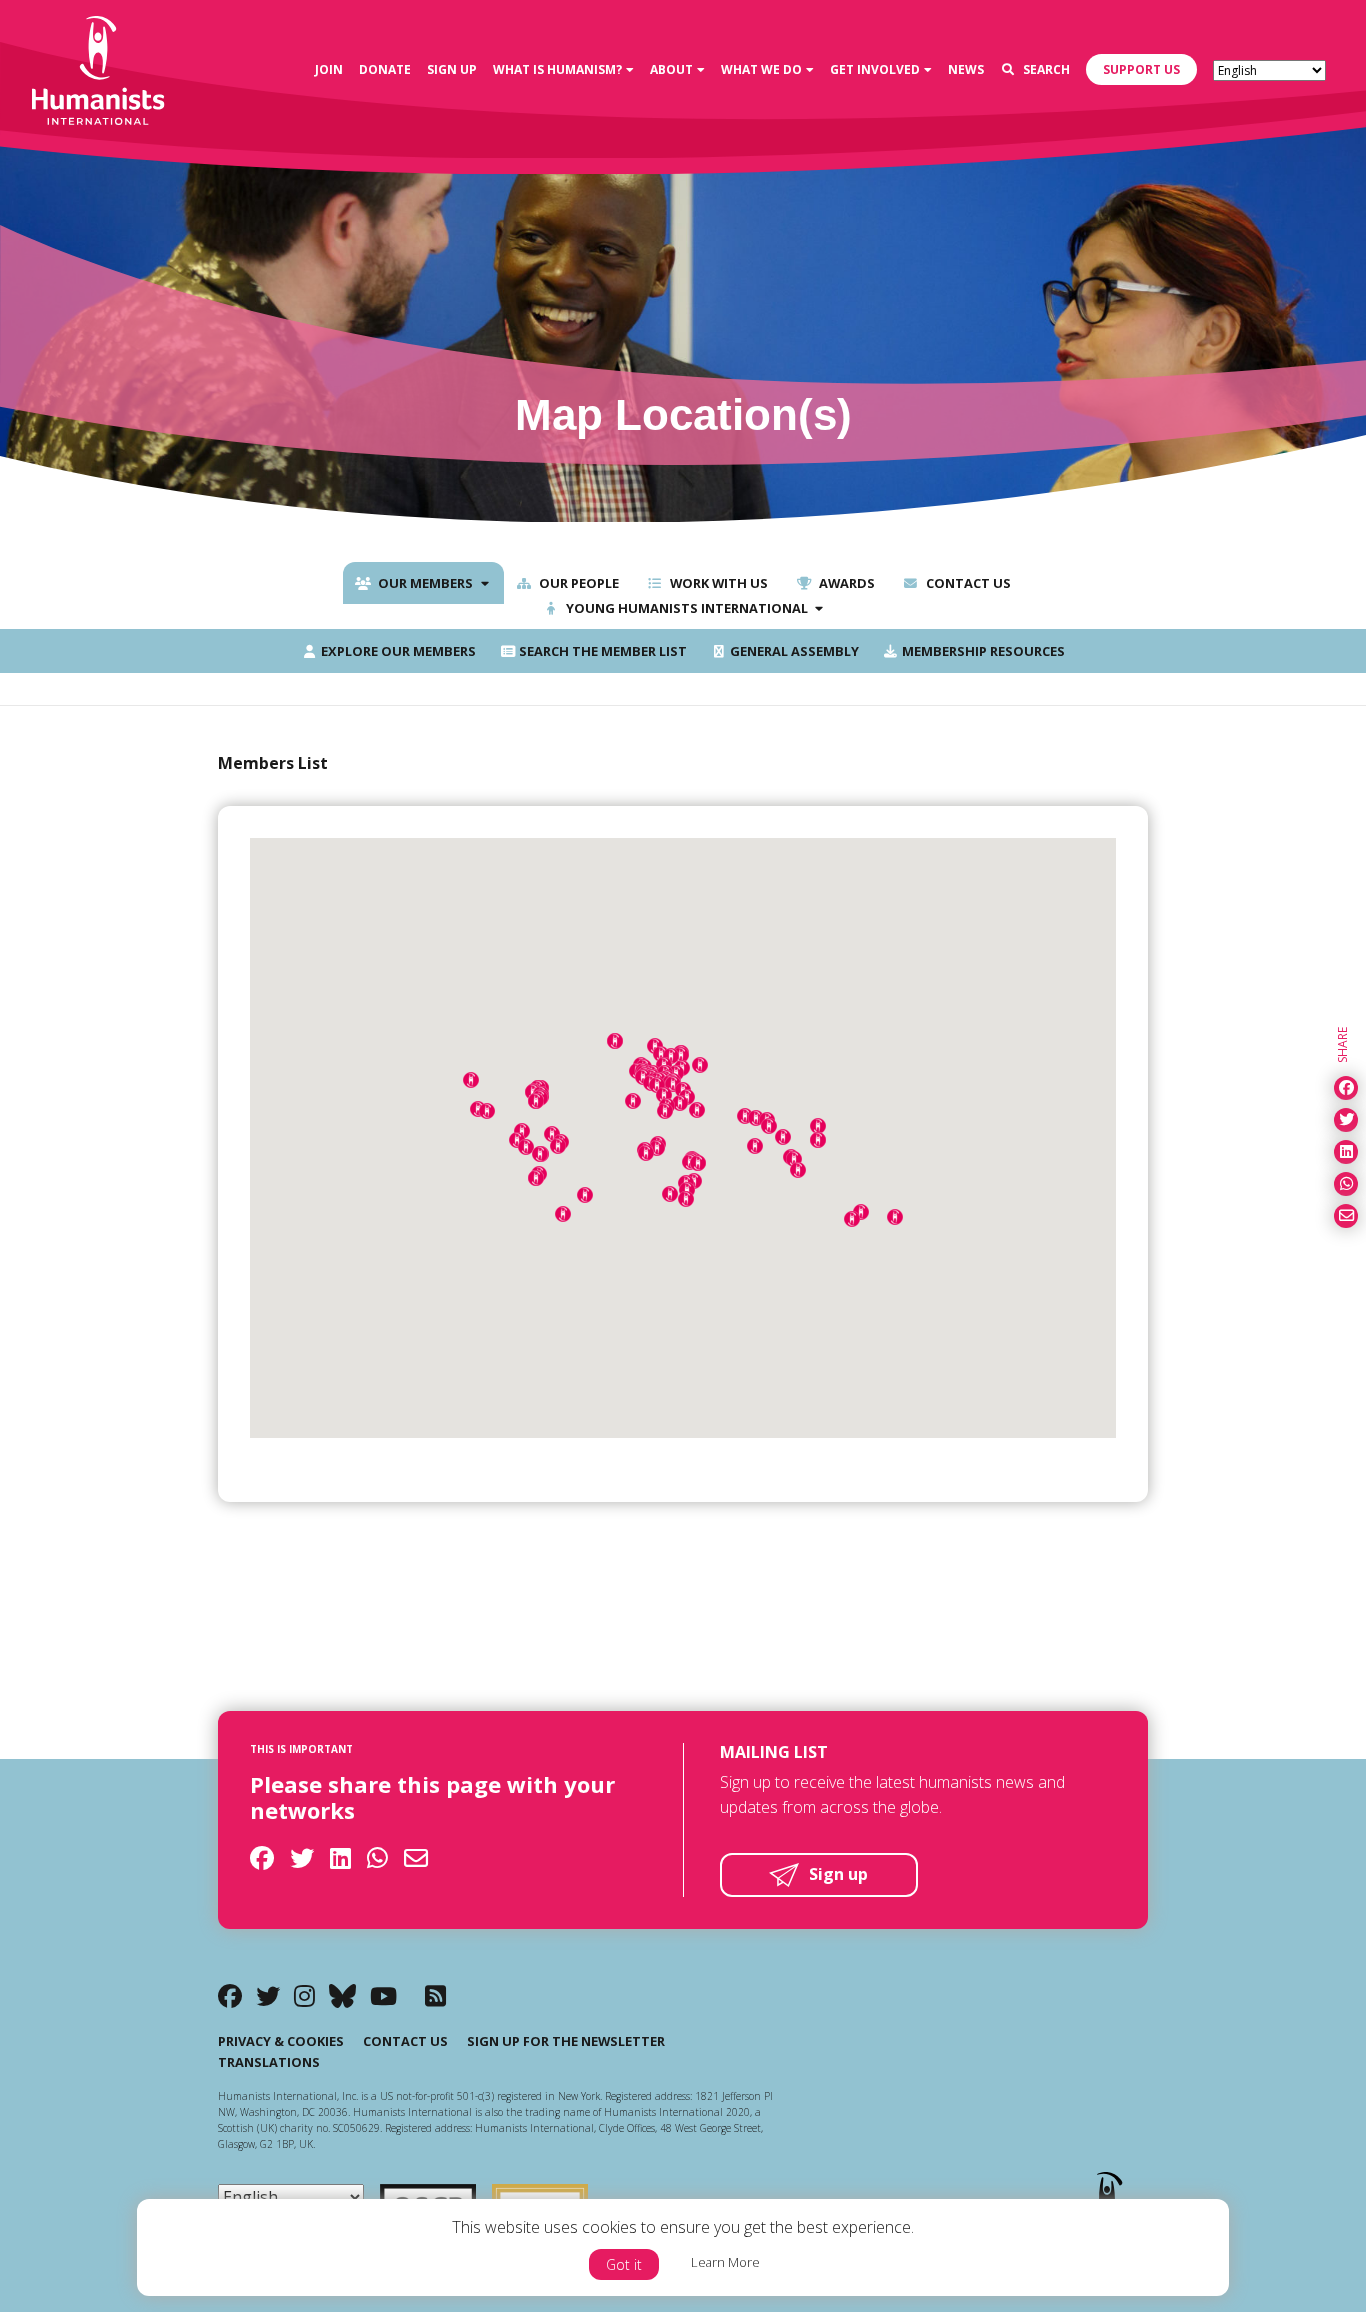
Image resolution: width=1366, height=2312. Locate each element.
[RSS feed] (435, 1995)
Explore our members (397, 651)
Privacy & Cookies (281, 2041)
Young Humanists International (685, 608)
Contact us (967, 583)
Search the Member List (601, 651)
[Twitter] (268, 1995)
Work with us (717, 583)
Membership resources (982, 651)
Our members (424, 583)
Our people (577, 583)
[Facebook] (230, 1995)
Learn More (725, 2262)
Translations (269, 2062)
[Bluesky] (342, 1995)
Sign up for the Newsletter (566, 2041)
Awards (845, 583)
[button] (769, 1126)
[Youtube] (383, 1995)
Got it (624, 2264)
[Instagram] (304, 1995)
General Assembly (793, 651)
